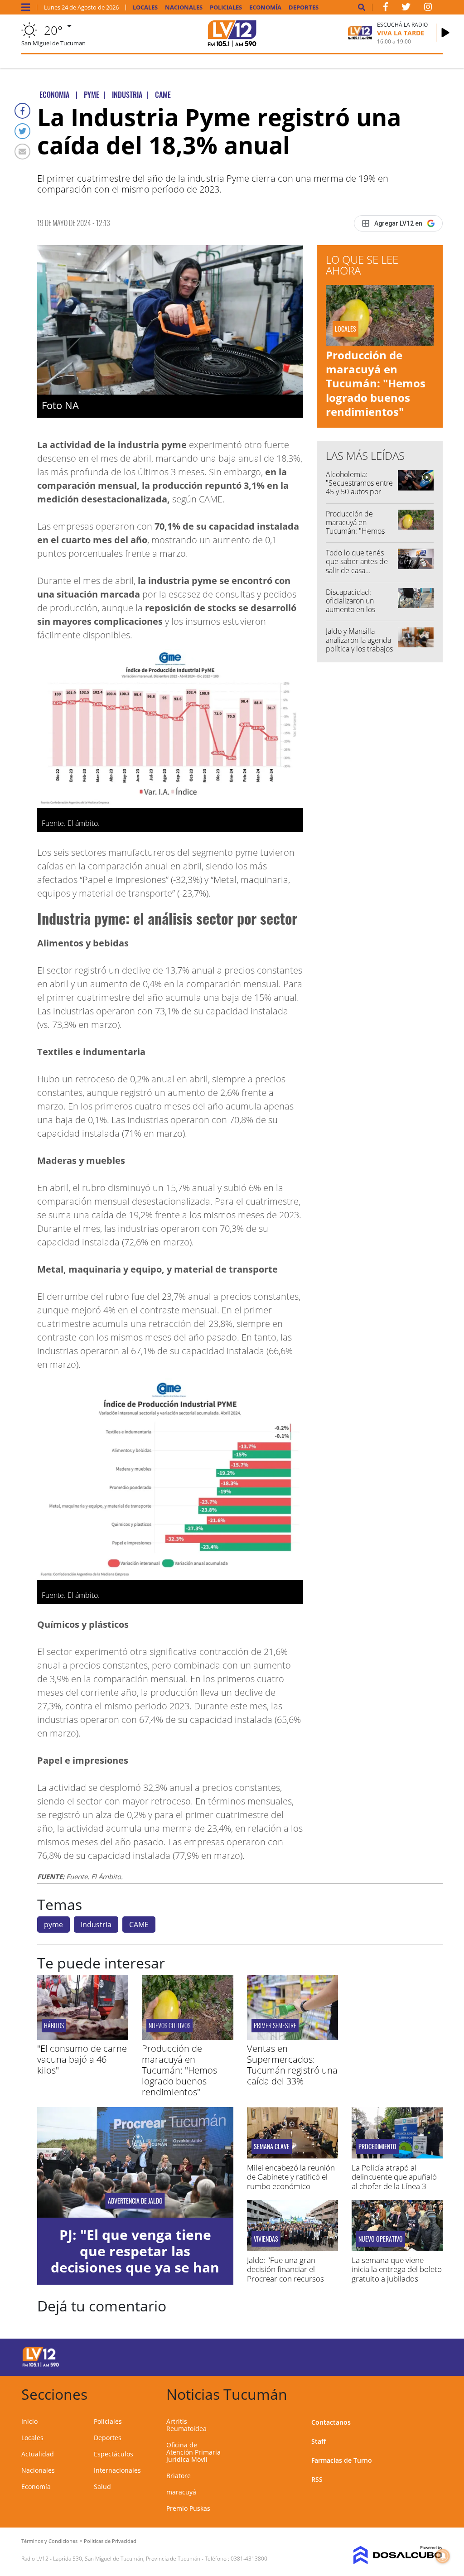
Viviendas (266, 2239)
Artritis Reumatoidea (186, 2425)
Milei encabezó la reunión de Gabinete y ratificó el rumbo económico (291, 2177)
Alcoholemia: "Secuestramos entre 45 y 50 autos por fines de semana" (359, 487)
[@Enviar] (22, 152)
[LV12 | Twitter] (406, 9)
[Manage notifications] (443, 2556)
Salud (102, 2487)
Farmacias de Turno (342, 2460)
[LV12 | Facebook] (386, 9)
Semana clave (272, 2147)
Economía (265, 7)
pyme (53, 1925)
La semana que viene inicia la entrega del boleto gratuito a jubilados (397, 2269)
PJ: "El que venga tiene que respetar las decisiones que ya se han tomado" (135, 2259)
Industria (96, 1925)
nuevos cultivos (169, 2025)
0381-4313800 (249, 2559)
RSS (317, 2479)
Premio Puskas (188, 2508)
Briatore (179, 2476)
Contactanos (331, 2422)
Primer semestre (275, 2025)
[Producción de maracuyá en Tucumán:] (187, 2037)
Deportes (304, 7)
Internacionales (117, 2470)
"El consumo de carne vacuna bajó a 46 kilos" (82, 2059)
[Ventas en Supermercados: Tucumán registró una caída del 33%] (292, 2037)
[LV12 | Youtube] (399, 2356)
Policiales (226, 7)
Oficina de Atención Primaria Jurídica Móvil (193, 2452)
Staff (319, 2441)
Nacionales (184, 7)
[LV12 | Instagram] (428, 9)
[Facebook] (22, 111)
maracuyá (181, 2492)
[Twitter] (22, 131)
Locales (145, 7)
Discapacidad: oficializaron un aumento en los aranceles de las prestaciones (352, 610)
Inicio (29, 2421)
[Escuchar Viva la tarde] (445, 33)
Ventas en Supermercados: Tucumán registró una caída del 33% (292, 2065)
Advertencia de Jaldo (135, 2201)
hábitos (54, 2025)
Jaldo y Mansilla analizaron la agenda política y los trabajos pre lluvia (359, 644)
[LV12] (41, 2365)
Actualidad (38, 2454)
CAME (139, 1925)
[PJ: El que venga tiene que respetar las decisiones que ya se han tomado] (135, 2162)
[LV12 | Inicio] (433, 2393)
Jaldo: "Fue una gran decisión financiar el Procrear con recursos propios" (285, 2274)
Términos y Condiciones (49, 2541)
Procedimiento (377, 2147)
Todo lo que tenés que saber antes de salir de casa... (357, 561)
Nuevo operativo (381, 2239)
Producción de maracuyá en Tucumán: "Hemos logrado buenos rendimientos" (376, 383)
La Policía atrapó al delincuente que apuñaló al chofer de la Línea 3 (394, 2177)
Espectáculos (114, 2454)
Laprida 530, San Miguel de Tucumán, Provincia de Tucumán (127, 2559)
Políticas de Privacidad (110, 2541)
